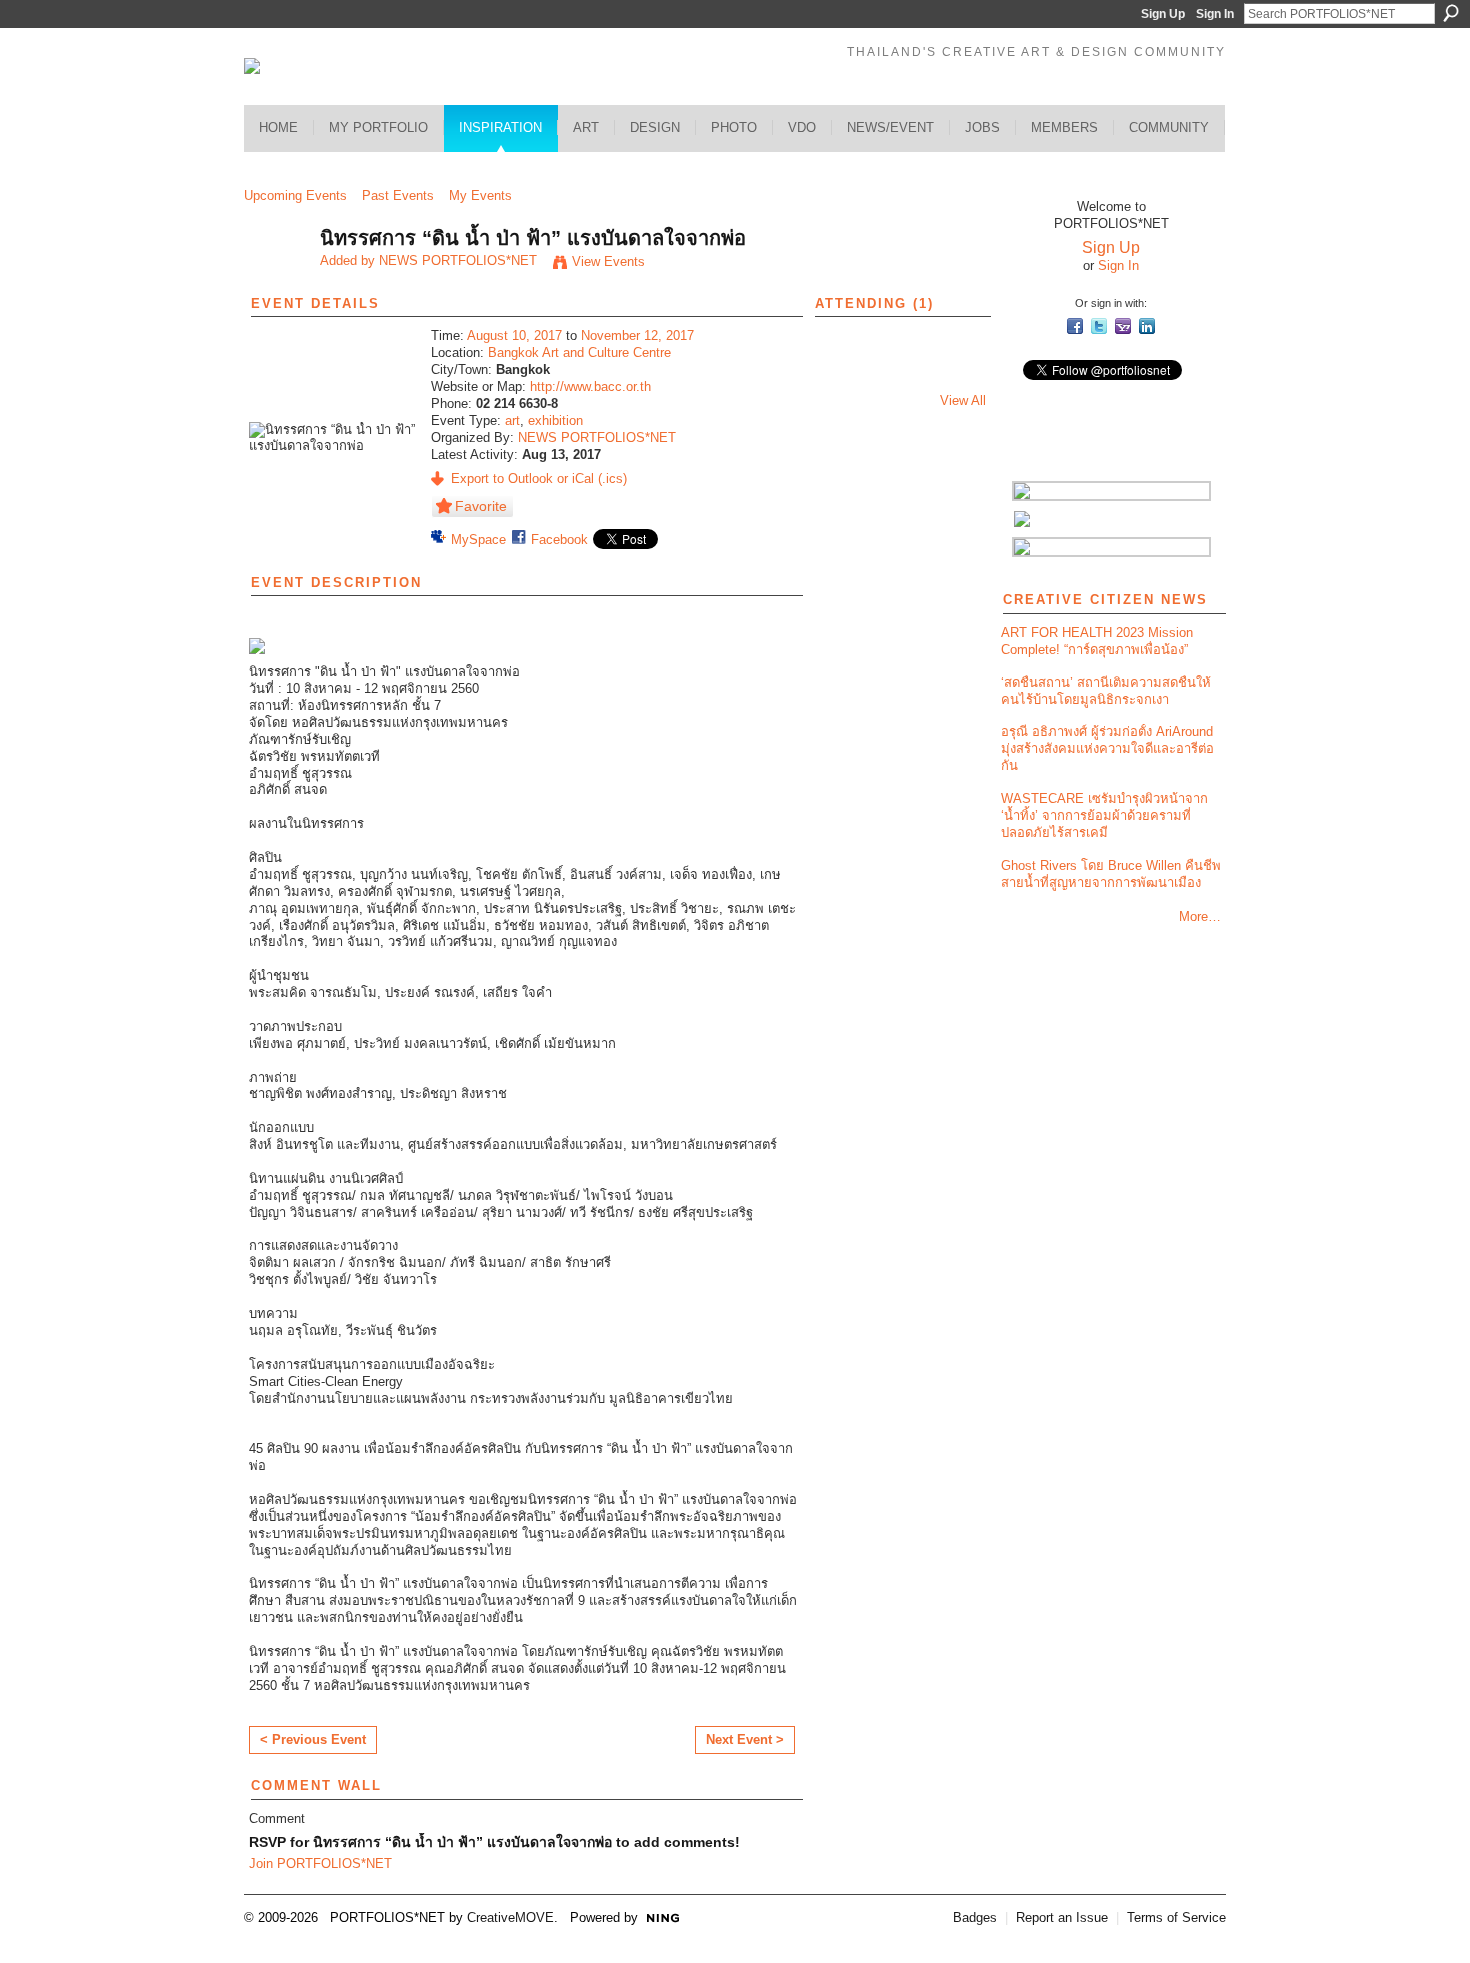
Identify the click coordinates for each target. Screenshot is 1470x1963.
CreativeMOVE (510, 1917)
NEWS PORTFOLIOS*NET (458, 260)
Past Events (398, 195)
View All (963, 400)
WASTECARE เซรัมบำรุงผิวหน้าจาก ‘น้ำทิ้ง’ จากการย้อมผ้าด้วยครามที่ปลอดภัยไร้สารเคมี (1104, 815)
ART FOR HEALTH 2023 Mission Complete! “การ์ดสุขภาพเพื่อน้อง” (1097, 641)
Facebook (559, 539)
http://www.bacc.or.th (590, 386)
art (512, 420)
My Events (480, 195)
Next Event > (745, 1739)
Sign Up (1163, 14)
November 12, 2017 (637, 335)
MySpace (478, 539)
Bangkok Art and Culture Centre (579, 352)
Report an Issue (1062, 1917)
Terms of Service (1176, 1917)
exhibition (555, 420)
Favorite (481, 506)
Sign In (1215, 14)
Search (1451, 13)
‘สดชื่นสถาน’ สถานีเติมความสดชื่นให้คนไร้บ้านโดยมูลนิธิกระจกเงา (1106, 691)
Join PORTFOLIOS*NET (320, 1863)
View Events (608, 261)
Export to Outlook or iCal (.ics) (539, 478)
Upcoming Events (295, 195)
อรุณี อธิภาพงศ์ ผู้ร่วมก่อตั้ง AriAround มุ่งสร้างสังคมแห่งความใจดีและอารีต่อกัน (1107, 748)
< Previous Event (313, 1739)
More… (1200, 916)
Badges (975, 1917)
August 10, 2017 (514, 335)
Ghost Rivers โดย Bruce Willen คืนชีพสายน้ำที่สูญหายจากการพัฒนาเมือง (1111, 874)
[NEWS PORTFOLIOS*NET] (276, 281)
